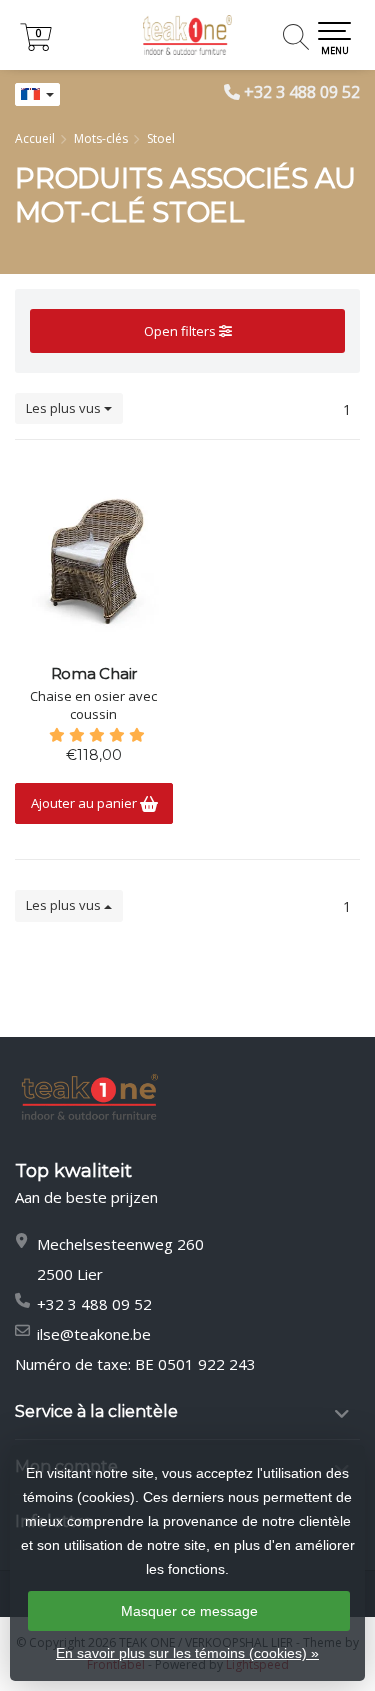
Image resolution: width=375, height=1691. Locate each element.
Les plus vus (65, 408)
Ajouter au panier (85, 803)
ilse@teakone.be (94, 1334)
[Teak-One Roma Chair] (94, 555)
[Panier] (36, 45)
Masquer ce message (189, 1611)
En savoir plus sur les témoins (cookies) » (187, 1653)
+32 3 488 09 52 (302, 92)
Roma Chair (94, 674)
